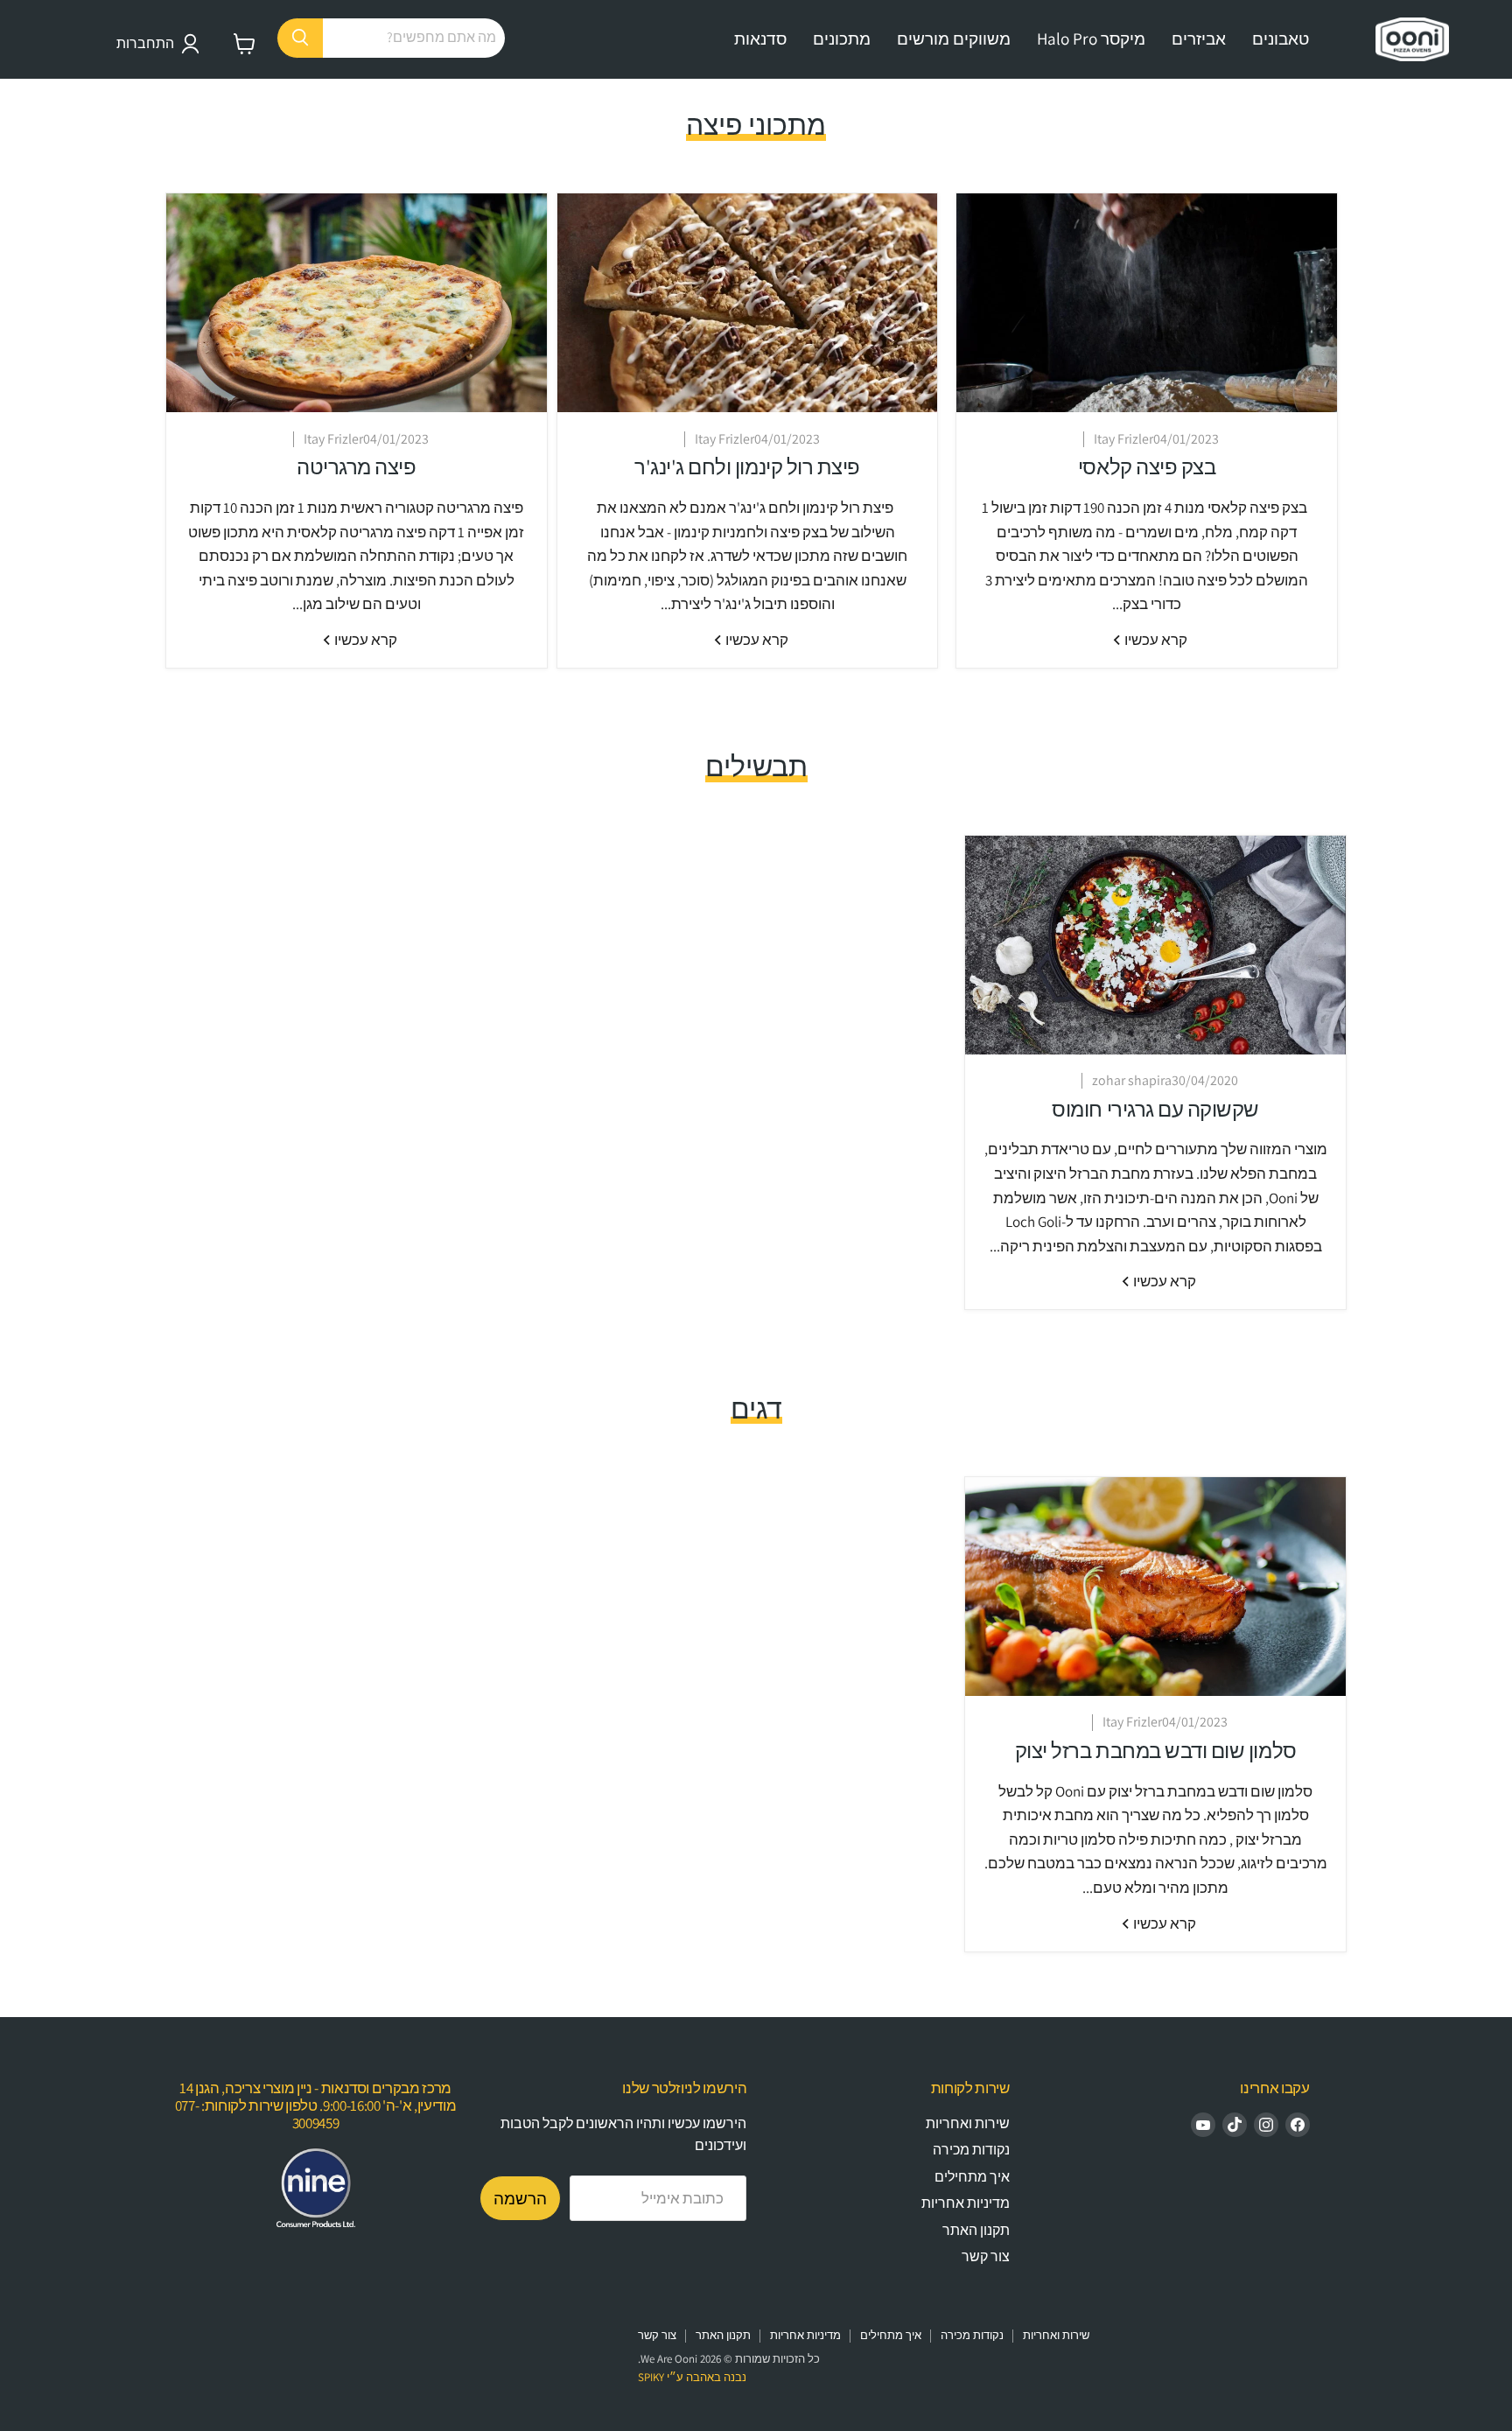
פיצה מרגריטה (356, 467)
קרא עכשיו (1155, 640)
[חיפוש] (300, 38)
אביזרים (1199, 39)
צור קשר (986, 2256)
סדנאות (760, 39)
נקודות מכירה (971, 2150)
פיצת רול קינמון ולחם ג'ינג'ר (747, 467)
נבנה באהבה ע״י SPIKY (692, 2377)
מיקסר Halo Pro (1091, 39)
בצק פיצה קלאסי (1147, 467)
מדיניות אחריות (966, 2203)
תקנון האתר (976, 2230)
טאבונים (1281, 39)
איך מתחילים (972, 2177)
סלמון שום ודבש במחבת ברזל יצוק (1156, 1751)
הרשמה (520, 2198)
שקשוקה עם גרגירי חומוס (1155, 1109)
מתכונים (842, 39)
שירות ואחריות (968, 2123)
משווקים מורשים (954, 39)
